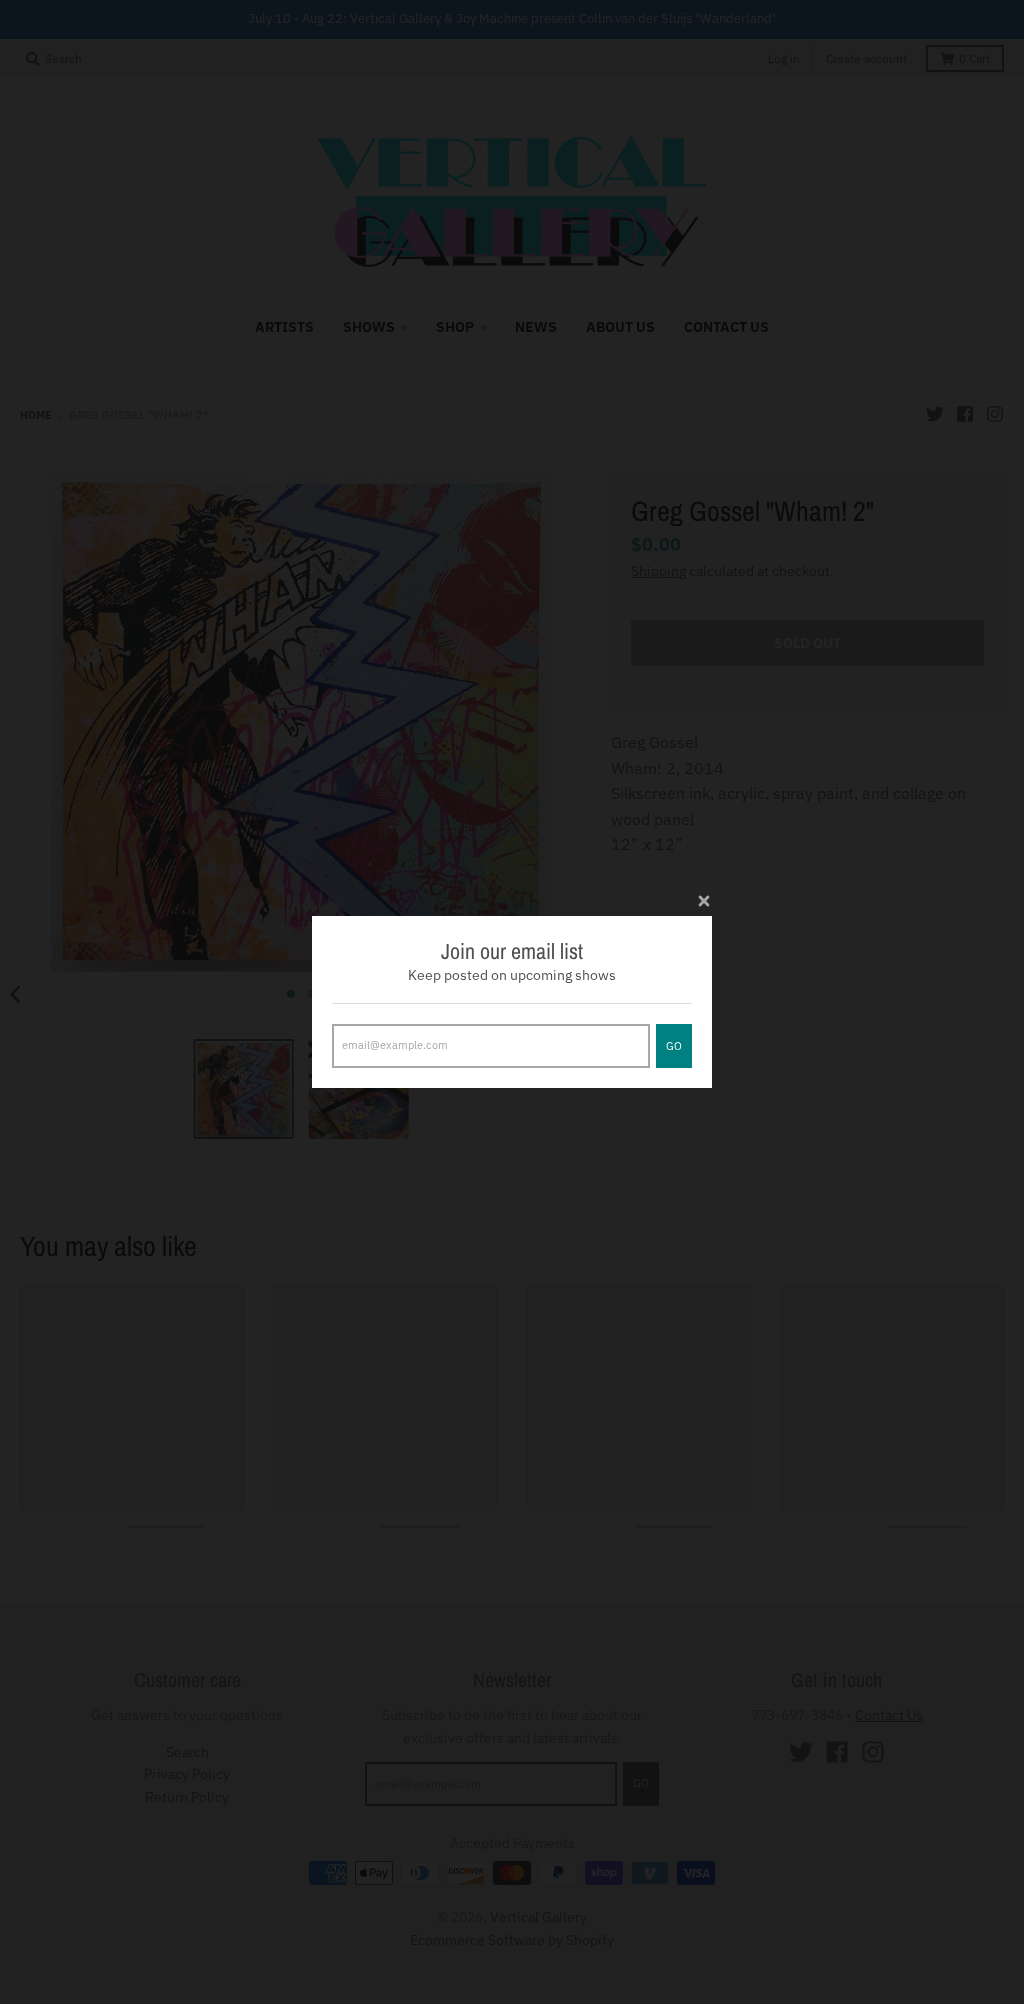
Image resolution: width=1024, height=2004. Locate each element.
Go (674, 1046)
